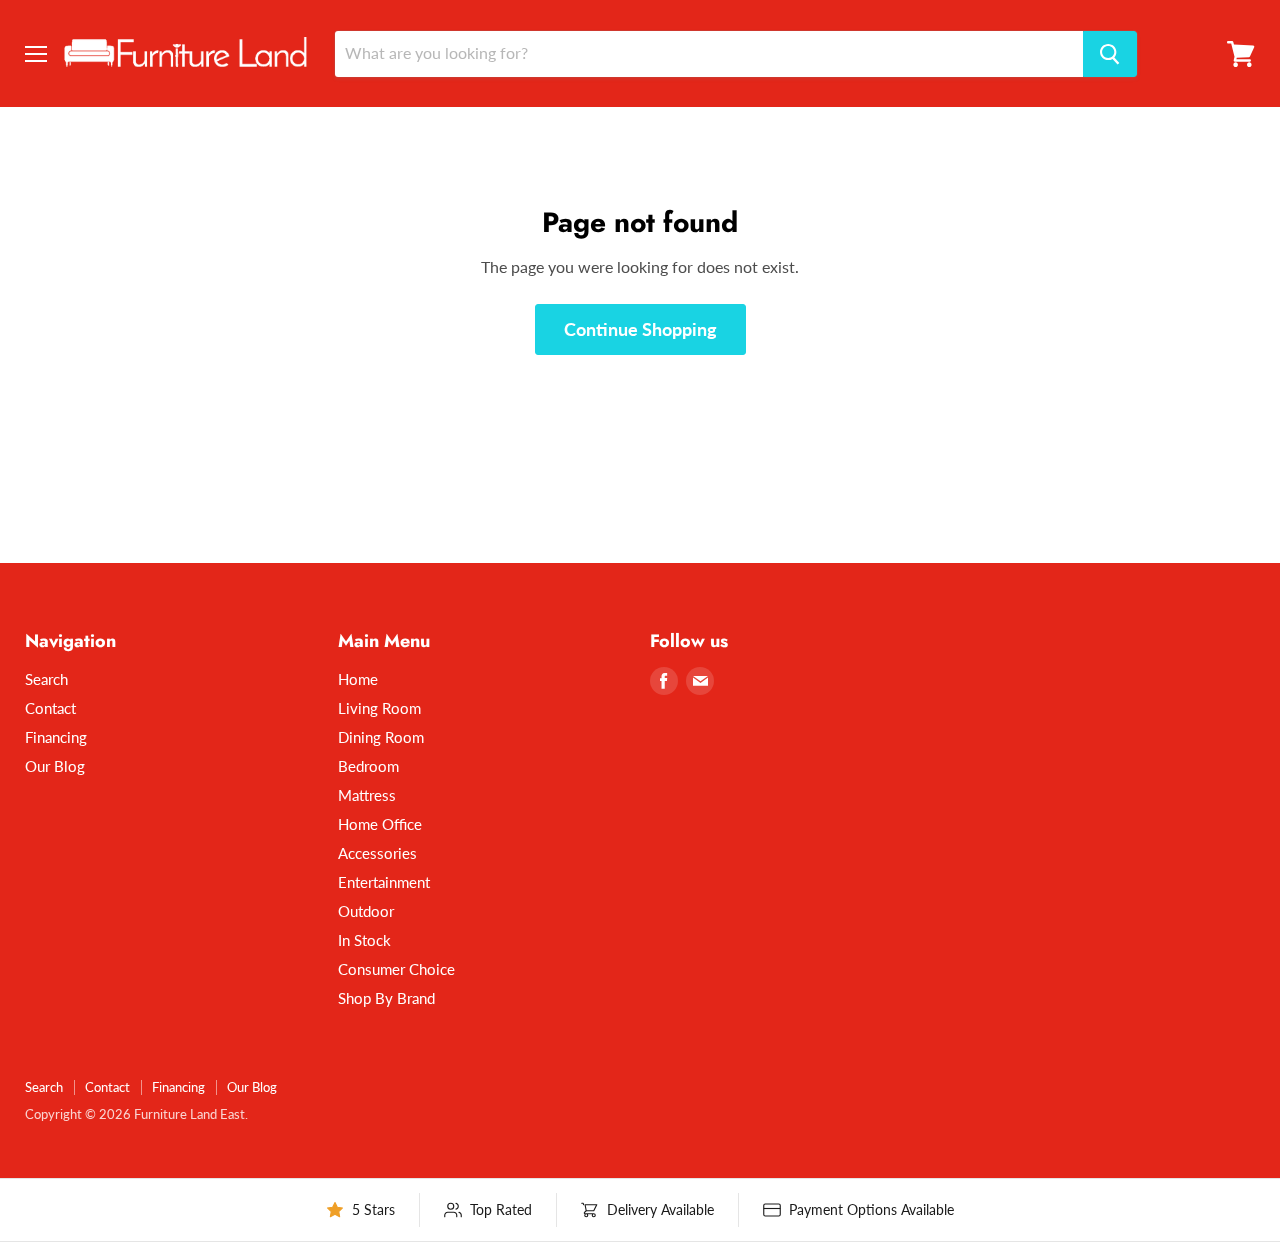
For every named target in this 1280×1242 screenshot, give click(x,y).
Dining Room (381, 737)
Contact (50, 708)
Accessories (377, 853)
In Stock (364, 940)
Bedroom (368, 766)
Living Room (379, 708)
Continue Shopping (640, 329)
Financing (56, 737)
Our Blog (55, 766)
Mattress (367, 795)
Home (358, 679)
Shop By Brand (386, 998)
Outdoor (366, 911)
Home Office (380, 824)
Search (46, 679)
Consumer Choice (396, 969)
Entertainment (384, 882)
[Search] (1110, 54)
